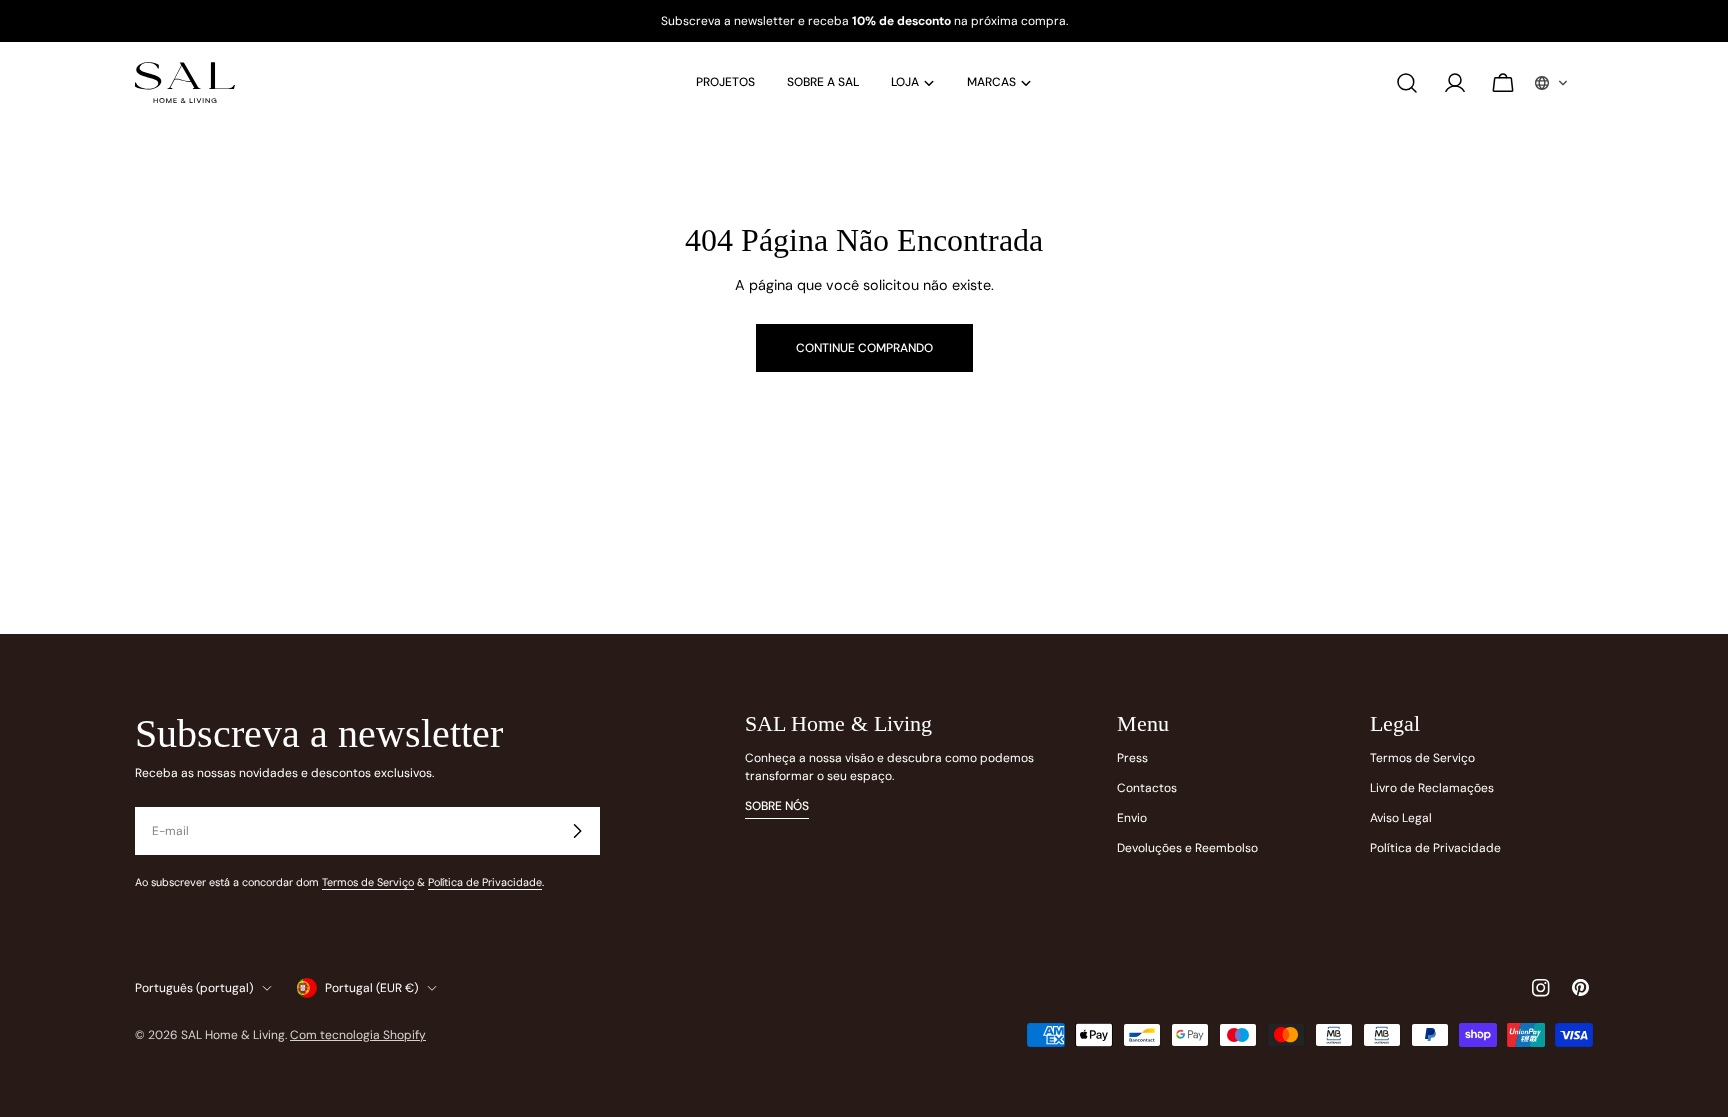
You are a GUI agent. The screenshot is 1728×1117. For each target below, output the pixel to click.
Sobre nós (777, 806)
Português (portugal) (194, 988)
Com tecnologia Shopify (358, 1035)
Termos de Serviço (368, 882)
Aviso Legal (1401, 818)
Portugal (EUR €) (371, 988)
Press (1132, 758)
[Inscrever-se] (577, 831)
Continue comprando (864, 348)
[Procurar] (1407, 83)
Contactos (1147, 788)
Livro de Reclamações (1432, 788)
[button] (1552, 83)
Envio (1132, 818)
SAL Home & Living (233, 1035)
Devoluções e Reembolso (1187, 848)
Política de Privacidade (485, 882)
